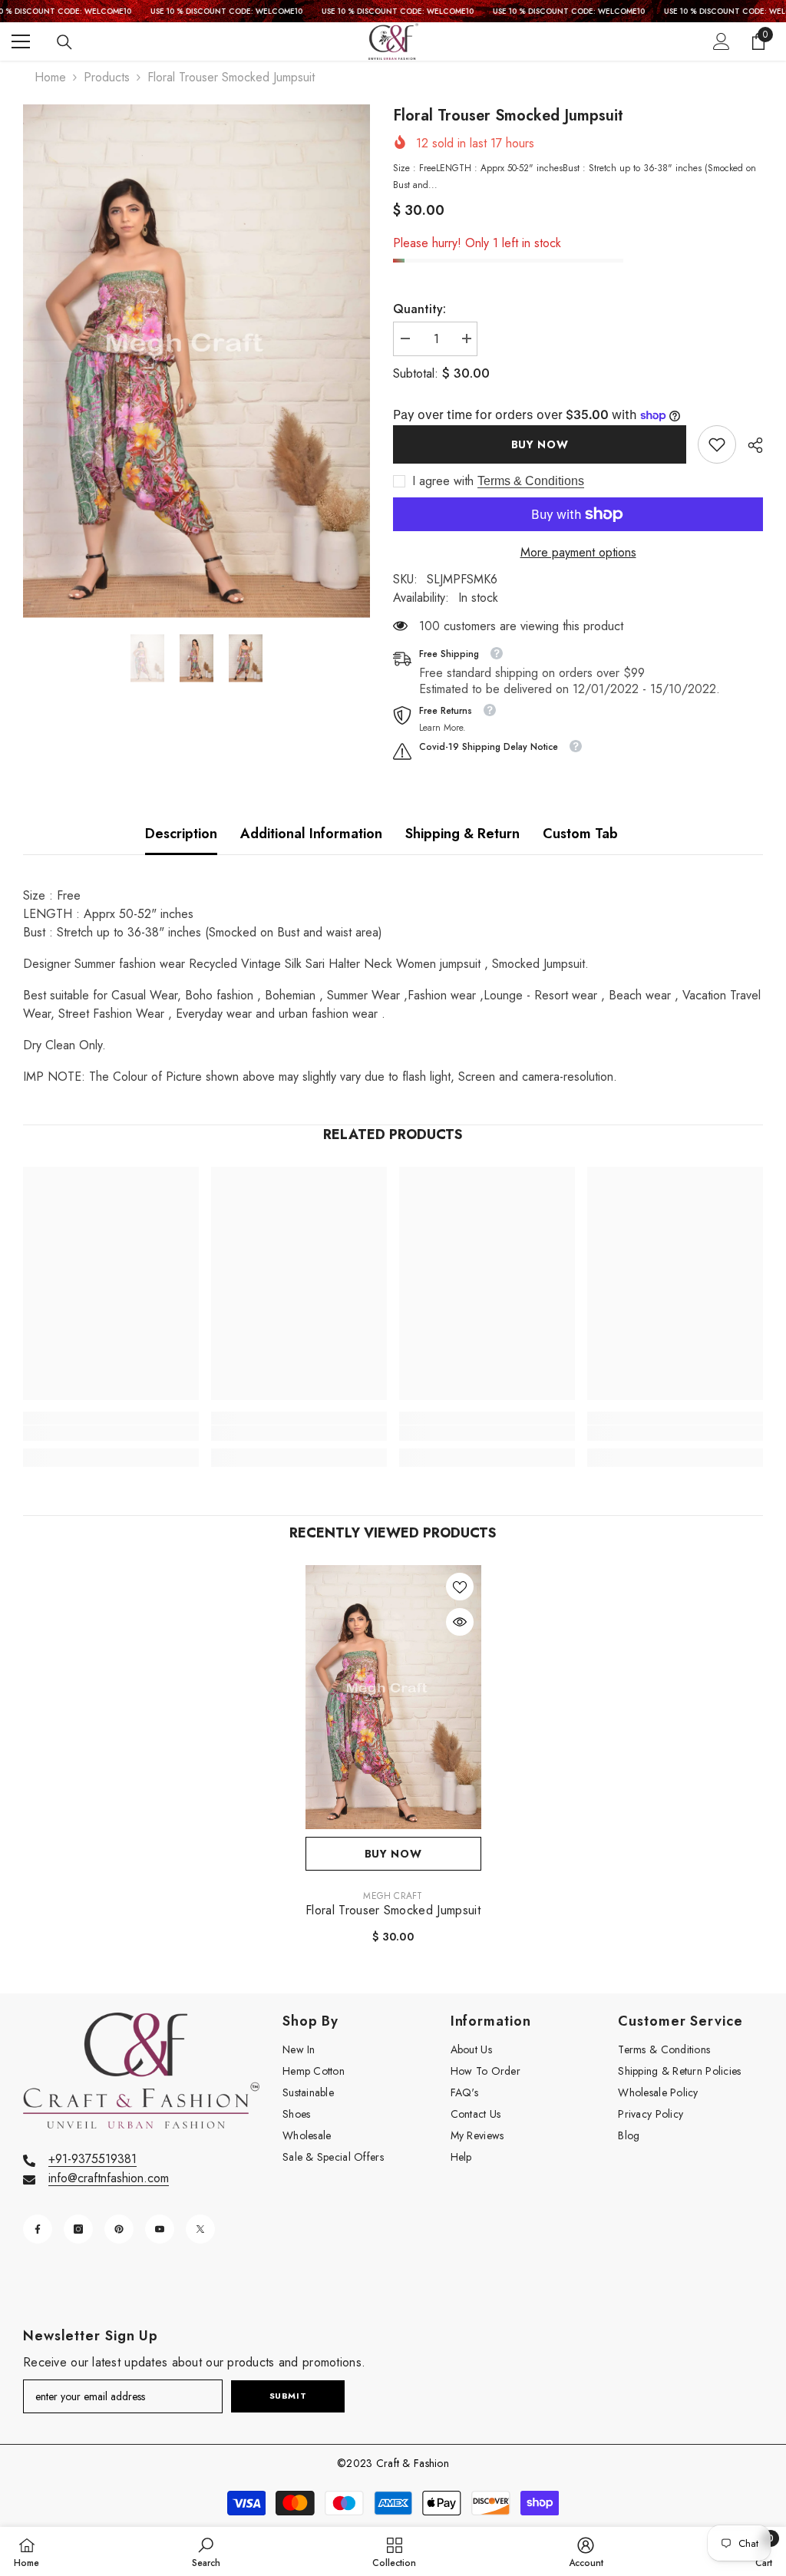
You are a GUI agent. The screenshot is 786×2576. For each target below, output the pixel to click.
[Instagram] (78, 2229)
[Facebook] (38, 2229)
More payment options (578, 552)
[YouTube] (160, 2229)
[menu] (21, 41)
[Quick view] (460, 1622)
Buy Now (540, 444)
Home (50, 77)
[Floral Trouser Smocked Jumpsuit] (393, 1697)
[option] (196, 361)
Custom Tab (580, 834)
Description (181, 834)
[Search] (64, 42)
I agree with (443, 481)
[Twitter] (200, 2229)
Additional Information (311, 834)
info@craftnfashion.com (109, 2178)
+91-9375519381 (92, 2159)
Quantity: (419, 309)
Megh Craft (393, 1896)
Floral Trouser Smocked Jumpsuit (393, 1911)
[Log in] (722, 41)
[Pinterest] (119, 2229)
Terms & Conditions (531, 481)
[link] (717, 444)
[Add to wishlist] (460, 1587)
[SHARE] (750, 445)
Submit (288, 2396)
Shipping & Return (462, 834)
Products (107, 77)
